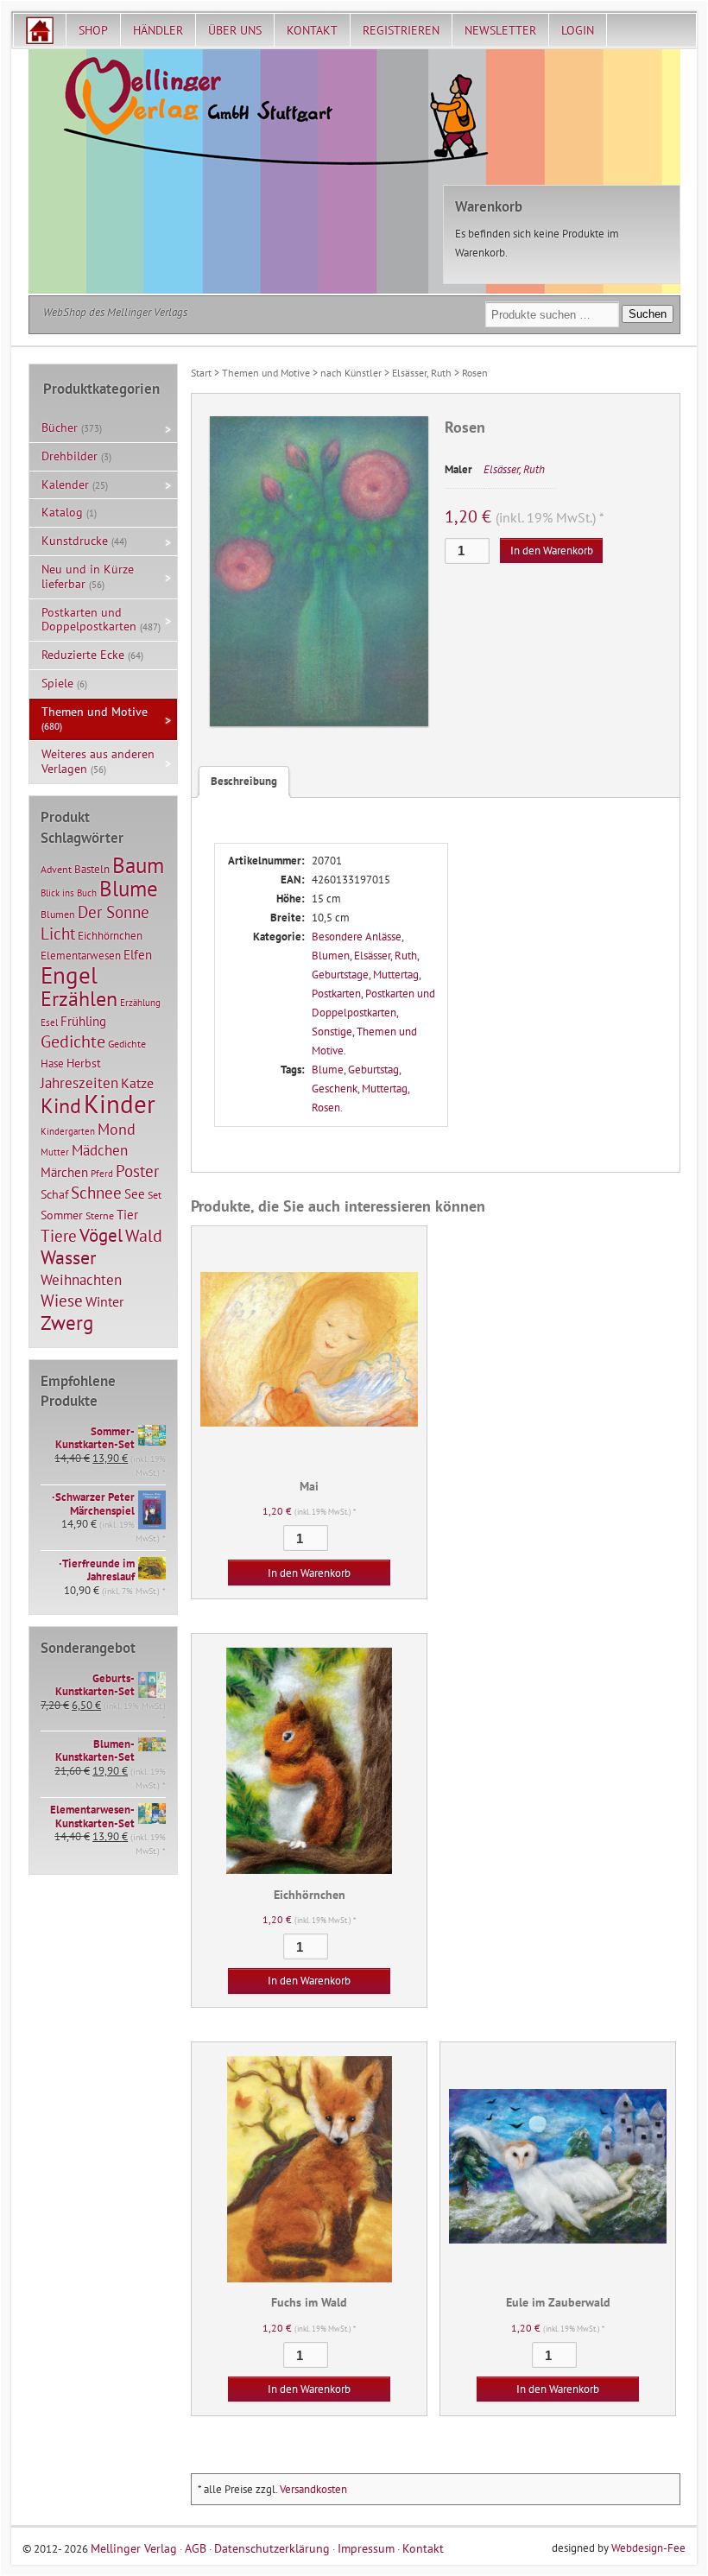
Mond (117, 1129)
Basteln (92, 869)
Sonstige (332, 1032)
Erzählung (140, 1003)
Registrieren (401, 30)
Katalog (62, 512)
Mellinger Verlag (134, 2548)
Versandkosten (313, 2489)
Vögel (101, 1235)
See (135, 1194)
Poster (137, 1171)
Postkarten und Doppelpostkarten (89, 620)
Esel (49, 1022)
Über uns (235, 30)
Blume (328, 1070)
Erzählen (79, 999)
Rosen (326, 1108)
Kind (61, 1105)
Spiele (57, 683)
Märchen (64, 1172)
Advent (56, 869)
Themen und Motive (266, 373)
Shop (93, 30)
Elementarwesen (81, 955)
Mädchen (100, 1150)
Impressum (366, 2548)
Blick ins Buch (69, 893)
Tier (127, 1214)
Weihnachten (81, 1279)
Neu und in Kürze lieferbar (88, 576)
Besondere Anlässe (357, 937)
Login (578, 30)
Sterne (100, 1215)
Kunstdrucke (75, 541)
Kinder (120, 1104)
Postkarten (336, 994)
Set (155, 1195)
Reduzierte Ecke (83, 655)
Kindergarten (68, 1131)
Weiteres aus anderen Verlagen (98, 761)
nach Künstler (351, 373)
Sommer (62, 1215)
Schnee (96, 1193)
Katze (137, 1082)
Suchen (648, 314)
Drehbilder (70, 456)
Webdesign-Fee (648, 2548)
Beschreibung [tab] (244, 781)
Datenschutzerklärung (272, 2548)
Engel (69, 975)
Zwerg (67, 1322)
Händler (158, 30)
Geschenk (335, 1089)
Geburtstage (340, 975)
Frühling (83, 1021)
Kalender (65, 484)
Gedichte (73, 1041)
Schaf (54, 1194)
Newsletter (500, 30)
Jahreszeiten (79, 1082)
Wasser (68, 1257)
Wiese (62, 1301)
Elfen (138, 955)
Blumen (331, 956)
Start (201, 373)
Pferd (102, 1174)
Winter (104, 1301)
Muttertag (396, 975)
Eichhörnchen (110, 935)
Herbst (84, 1063)
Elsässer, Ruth (422, 373)
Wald (144, 1236)
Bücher (60, 427)
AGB (196, 2548)
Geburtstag (373, 1070)
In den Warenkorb (552, 551)
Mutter (55, 1152)
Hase (52, 1063)
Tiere (59, 1235)
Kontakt (312, 30)
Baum (138, 865)
